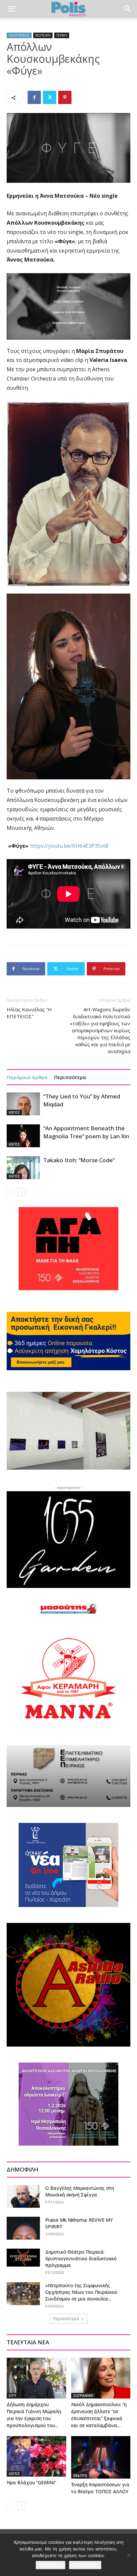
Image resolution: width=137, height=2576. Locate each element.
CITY (12, 2396)
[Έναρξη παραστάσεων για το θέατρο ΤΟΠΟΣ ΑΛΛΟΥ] (101, 2458)
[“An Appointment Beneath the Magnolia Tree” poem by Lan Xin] (23, 1136)
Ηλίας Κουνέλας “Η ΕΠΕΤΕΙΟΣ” (29, 1013)
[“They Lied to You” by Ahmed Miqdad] (23, 1104)
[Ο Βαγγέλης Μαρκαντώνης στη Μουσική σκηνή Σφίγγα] (23, 2196)
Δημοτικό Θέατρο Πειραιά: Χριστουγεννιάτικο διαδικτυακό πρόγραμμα (81, 2258)
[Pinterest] (65, 97)
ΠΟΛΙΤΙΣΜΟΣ (19, 35)
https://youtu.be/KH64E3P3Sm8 (69, 846)
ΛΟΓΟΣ (14, 1112)
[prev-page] (11, 1192)
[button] (11, 9)
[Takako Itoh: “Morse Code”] (23, 1168)
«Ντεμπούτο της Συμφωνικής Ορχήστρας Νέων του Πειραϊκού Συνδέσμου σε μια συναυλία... (81, 2292)
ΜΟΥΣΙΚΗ (43, 35)
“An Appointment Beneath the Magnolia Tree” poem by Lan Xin (86, 1132)
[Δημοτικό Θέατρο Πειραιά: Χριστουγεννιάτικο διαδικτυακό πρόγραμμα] (23, 2258)
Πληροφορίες (85, 2565)
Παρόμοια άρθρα (27, 1077)
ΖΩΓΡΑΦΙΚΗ (83, 2396)
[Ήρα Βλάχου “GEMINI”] (36, 2457)
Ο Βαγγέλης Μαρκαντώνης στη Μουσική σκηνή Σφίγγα (80, 2191)
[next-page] (21, 1192)
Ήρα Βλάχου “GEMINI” (31, 2482)
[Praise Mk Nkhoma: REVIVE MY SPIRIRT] (23, 2228)
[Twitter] (50, 97)
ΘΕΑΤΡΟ (80, 2476)
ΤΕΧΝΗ (62, 35)
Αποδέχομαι (51, 2565)
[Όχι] (129, 2555)
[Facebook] (34, 97)
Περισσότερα (70, 1077)
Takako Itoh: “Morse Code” (79, 1160)
